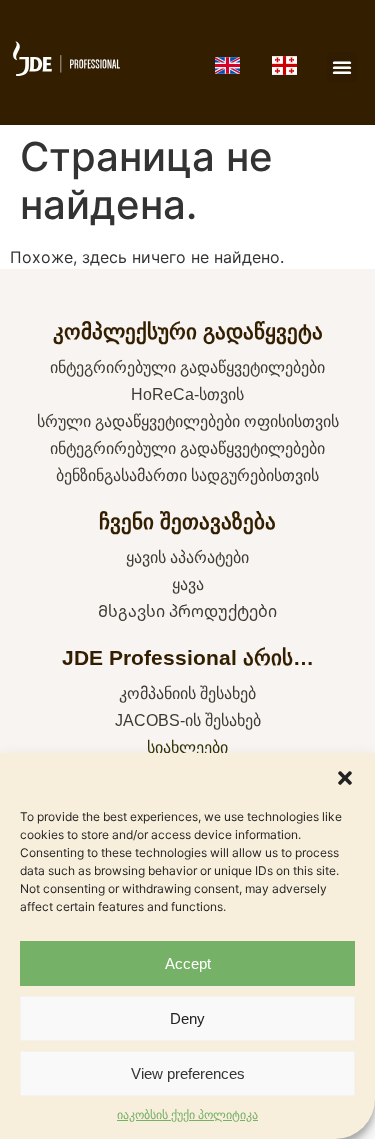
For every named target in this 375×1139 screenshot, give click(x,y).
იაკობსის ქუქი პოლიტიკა (187, 1114)
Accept (188, 963)
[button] (345, 778)
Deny (187, 1018)
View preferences (188, 1073)
